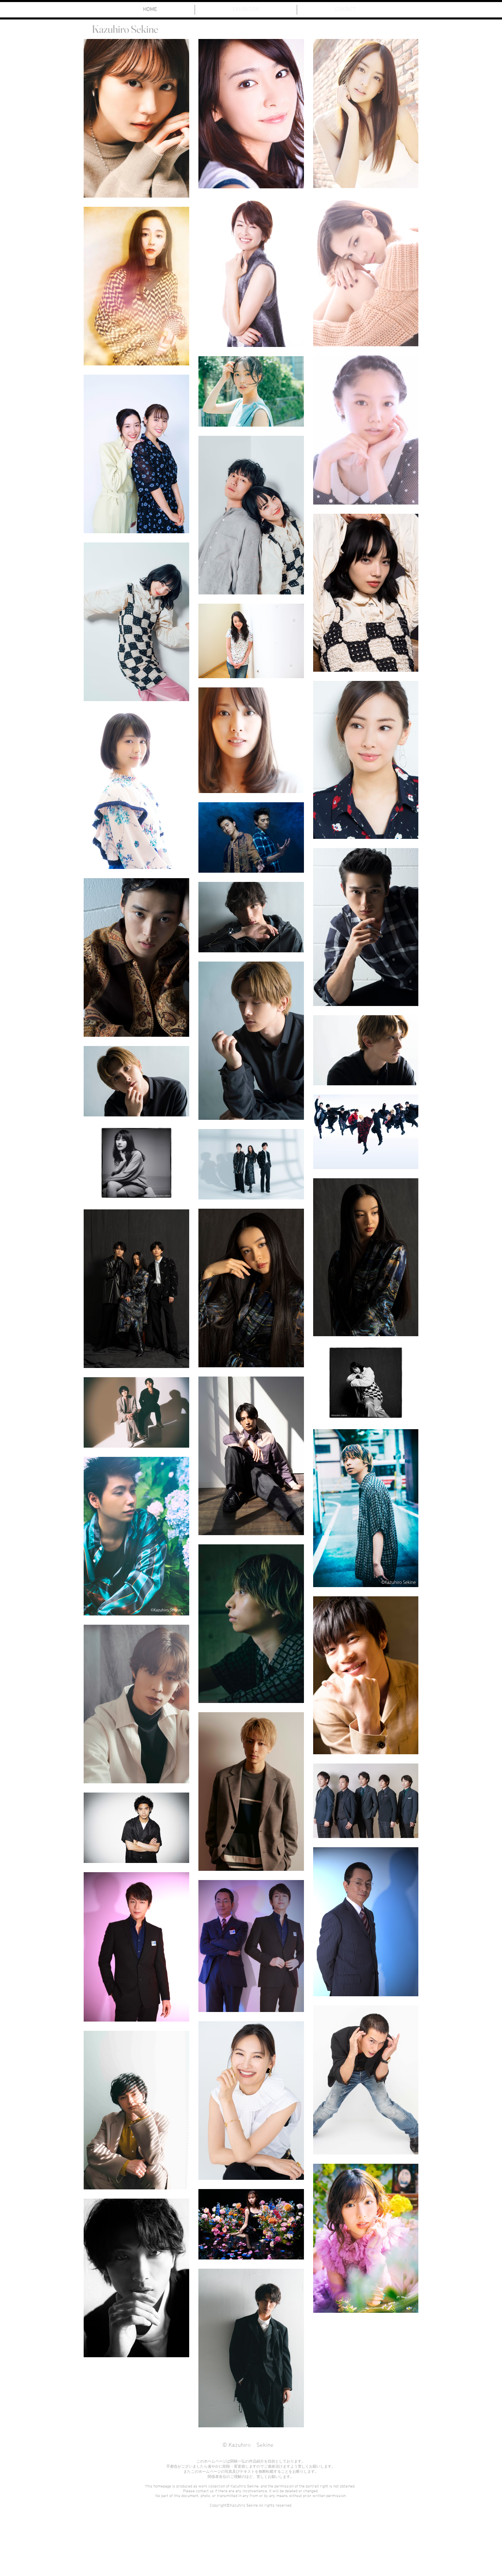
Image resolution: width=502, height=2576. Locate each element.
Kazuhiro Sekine (125, 29)
